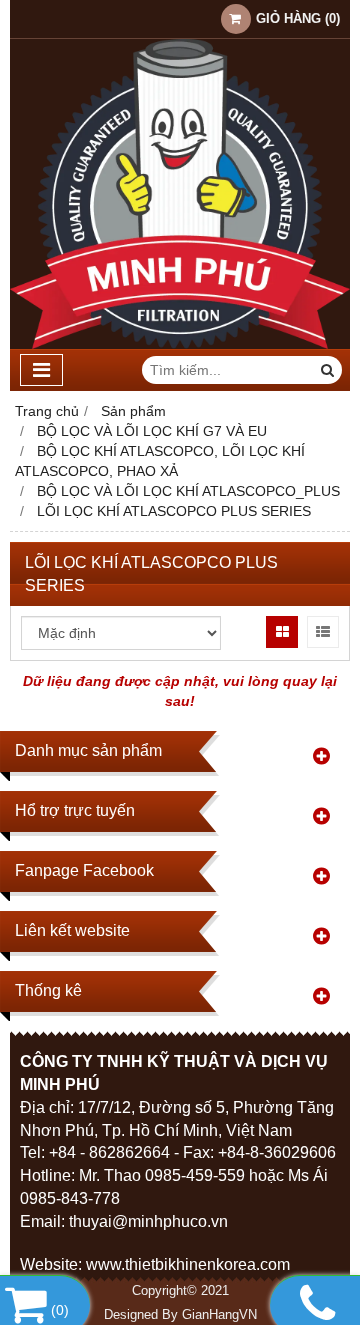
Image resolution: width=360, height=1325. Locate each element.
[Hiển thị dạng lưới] (282, 632)
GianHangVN (219, 1315)
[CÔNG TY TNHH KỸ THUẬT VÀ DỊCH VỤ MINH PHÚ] (180, 344)
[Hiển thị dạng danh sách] (323, 632)
